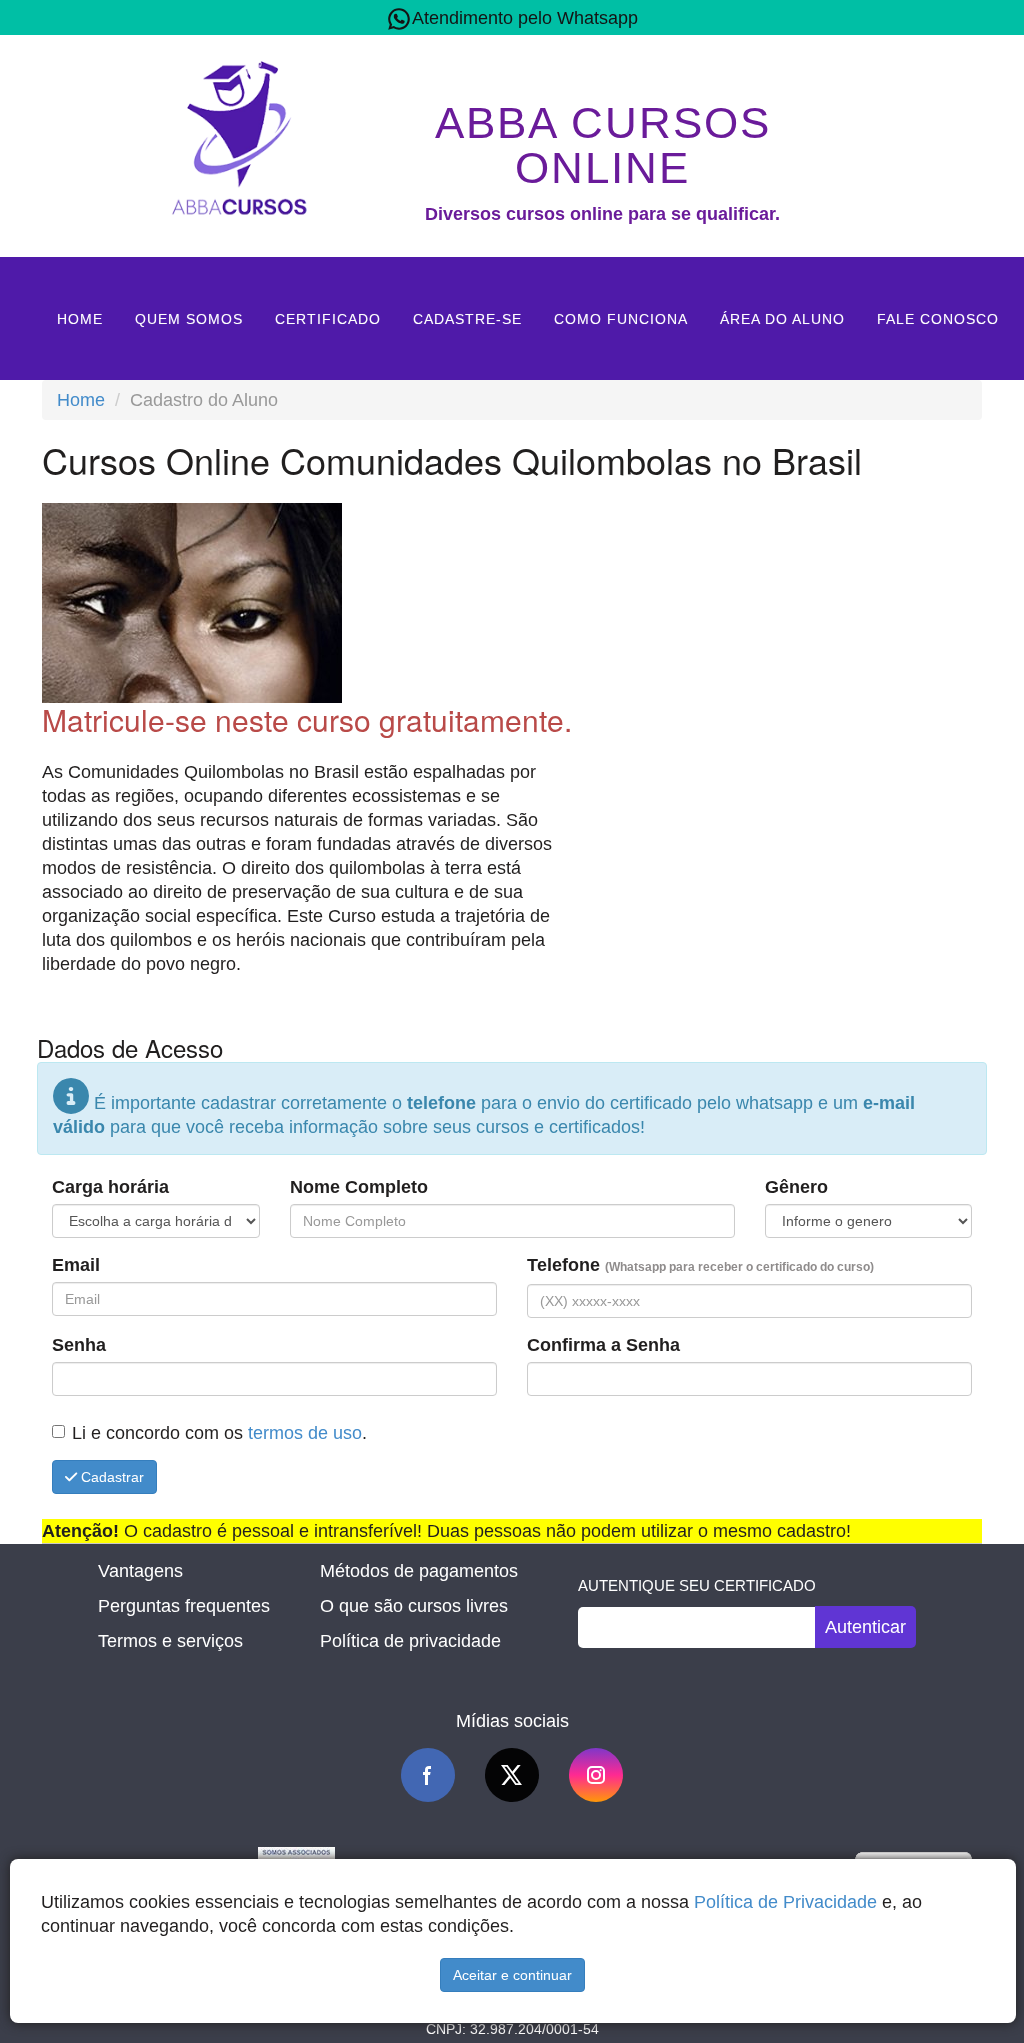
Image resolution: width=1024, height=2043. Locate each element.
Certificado (328, 319)
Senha (79, 1345)
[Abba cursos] (239, 135)
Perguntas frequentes (184, 1606)
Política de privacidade (410, 1641)
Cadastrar (110, 1477)
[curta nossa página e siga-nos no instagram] (596, 1775)
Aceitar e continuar (512, 1975)
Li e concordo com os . (219, 1433)
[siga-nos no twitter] (512, 1775)
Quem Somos (189, 319)
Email (76, 1265)
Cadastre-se (467, 319)
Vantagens (140, 1571)
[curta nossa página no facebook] (428, 1775)
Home (80, 319)
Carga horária (110, 1187)
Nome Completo (359, 1187)
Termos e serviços (170, 1641)
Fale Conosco (938, 319)
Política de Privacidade (785, 1902)
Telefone (700, 1265)
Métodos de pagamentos (419, 1571)
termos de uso (305, 1433)
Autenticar (865, 1627)
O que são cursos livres (414, 1606)
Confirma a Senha (603, 1345)
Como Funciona (621, 319)
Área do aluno (782, 319)
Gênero (796, 1187)
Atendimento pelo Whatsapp (525, 18)
